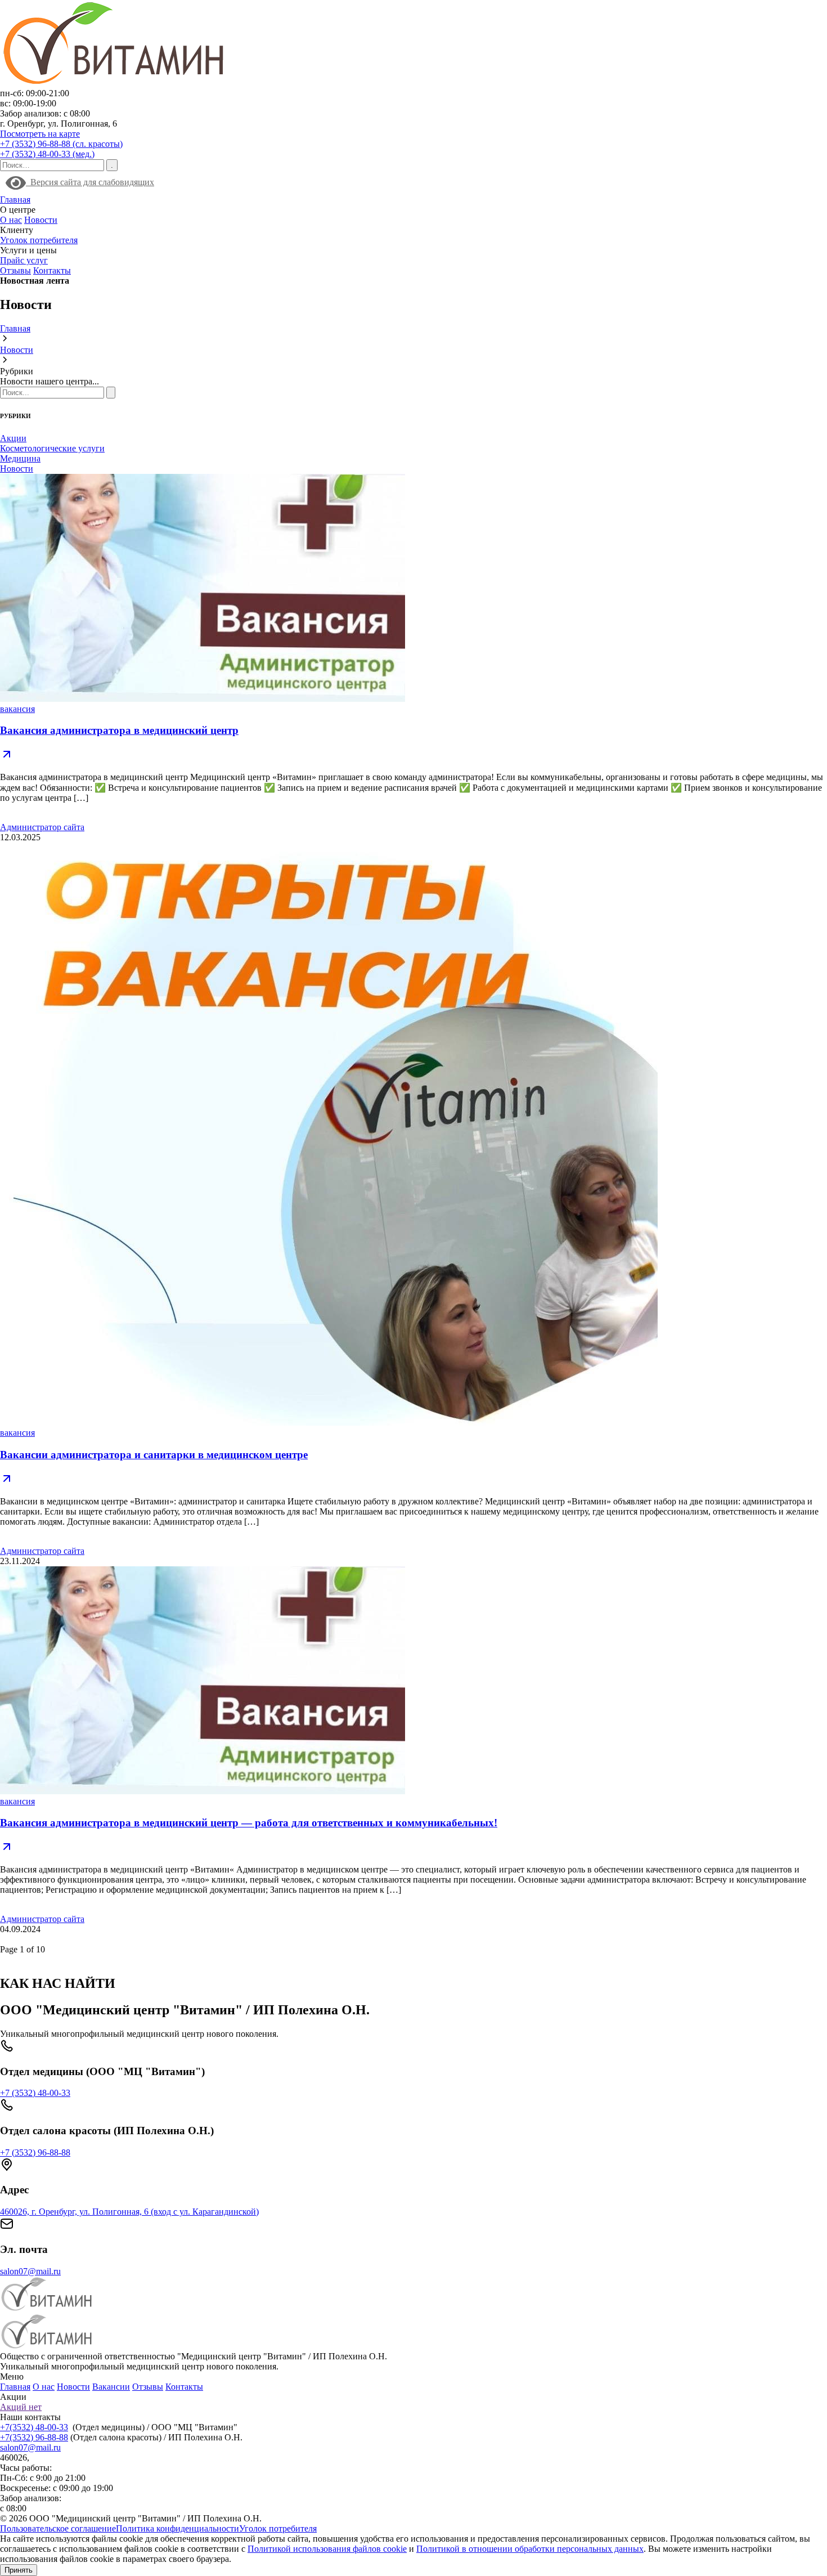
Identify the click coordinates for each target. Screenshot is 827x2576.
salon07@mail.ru (30, 2271)
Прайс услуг (24, 260)
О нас (11, 220)
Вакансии (111, 2387)
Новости (41, 220)
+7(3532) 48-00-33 (34, 2427)
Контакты (52, 270)
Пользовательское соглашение (58, 2528)
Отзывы (15, 270)
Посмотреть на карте (40, 134)
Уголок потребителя (39, 240)
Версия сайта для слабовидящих (90, 182)
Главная (15, 200)
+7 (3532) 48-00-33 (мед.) (47, 154)
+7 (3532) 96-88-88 (35, 2152)
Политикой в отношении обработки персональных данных (530, 2549)
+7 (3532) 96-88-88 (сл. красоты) (61, 144)
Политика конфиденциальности (177, 2528)
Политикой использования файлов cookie (327, 2549)
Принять (19, 2570)
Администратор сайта (42, 827)
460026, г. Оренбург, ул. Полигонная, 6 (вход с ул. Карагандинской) (129, 2212)
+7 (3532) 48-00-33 (35, 2093)
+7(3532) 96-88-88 (34, 2437)
